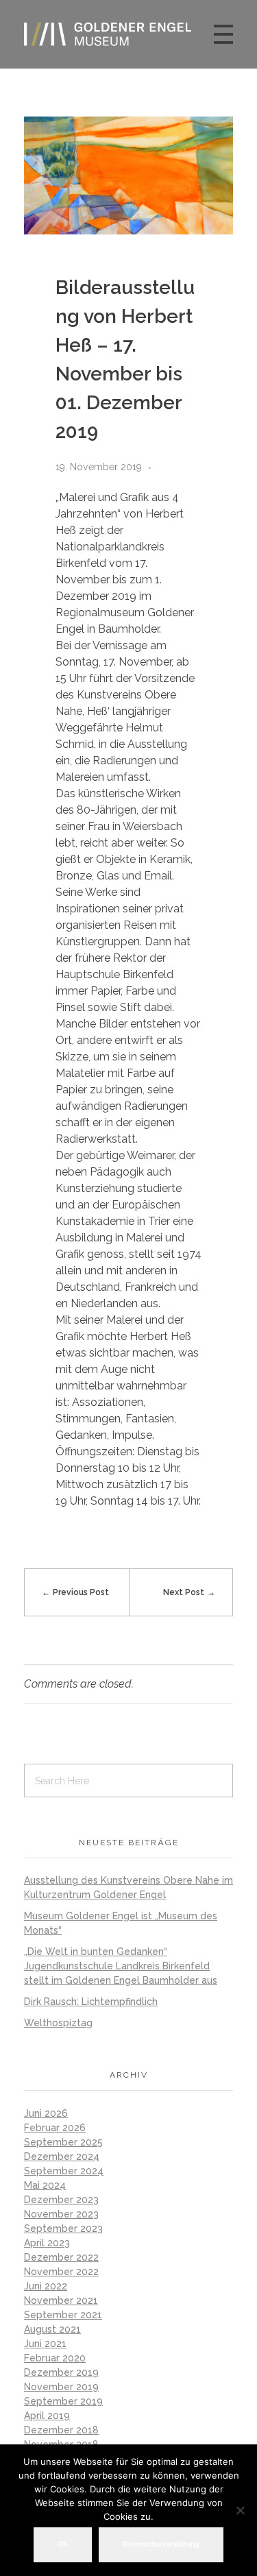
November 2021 (61, 2300)
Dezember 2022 (61, 2257)
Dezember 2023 (61, 2200)
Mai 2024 (45, 2185)
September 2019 (63, 2401)
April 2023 (47, 2243)
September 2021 (63, 2315)
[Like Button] (166, 467)
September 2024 (64, 2171)
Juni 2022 (46, 2286)
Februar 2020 (55, 2358)
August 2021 (52, 2329)
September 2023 (63, 2228)
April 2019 (47, 2416)
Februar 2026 (55, 2128)
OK (63, 2544)
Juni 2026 (46, 2113)
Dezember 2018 (61, 2430)
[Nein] (240, 2510)
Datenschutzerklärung (161, 2544)
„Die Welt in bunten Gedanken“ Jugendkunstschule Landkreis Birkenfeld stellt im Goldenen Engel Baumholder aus (121, 1966)
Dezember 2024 (62, 2156)
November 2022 (61, 2272)
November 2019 (61, 2387)
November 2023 (61, 2214)
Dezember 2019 (61, 2372)
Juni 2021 (45, 2344)
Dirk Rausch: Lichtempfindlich (91, 2002)
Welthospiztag (58, 2023)
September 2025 (63, 2142)
